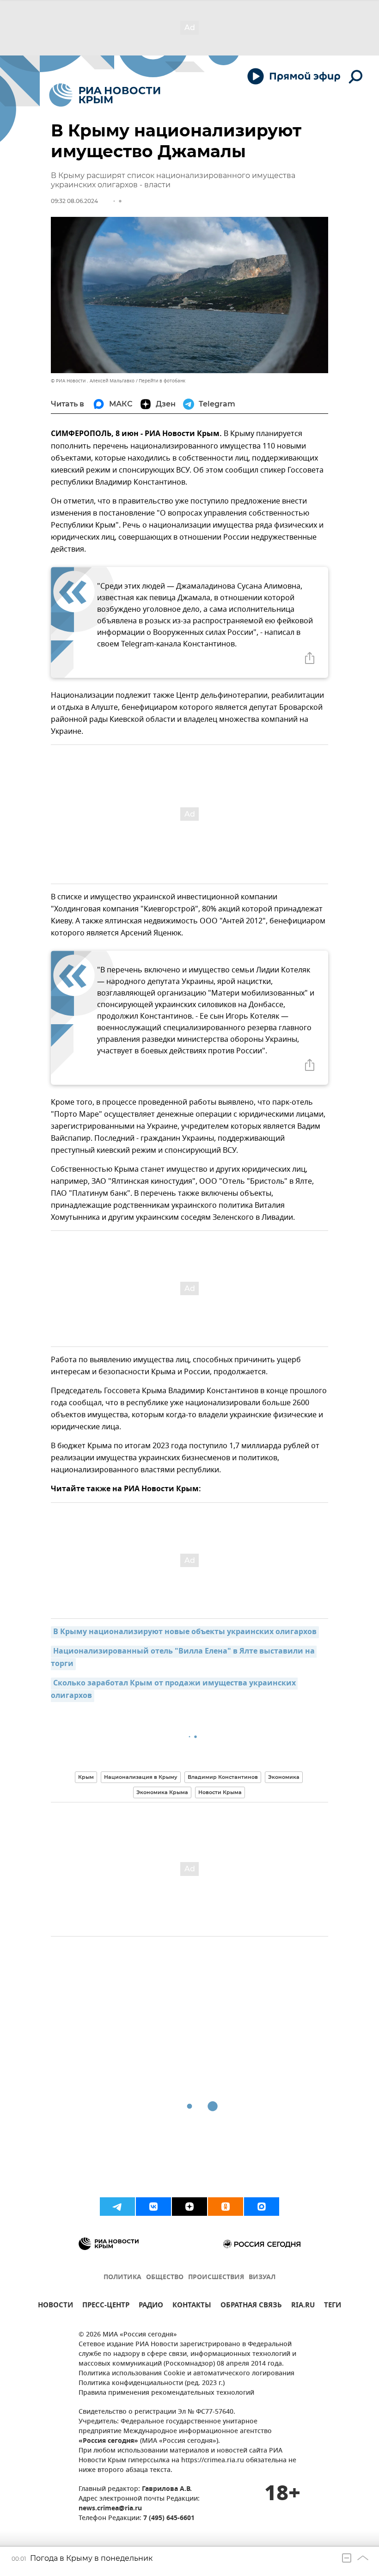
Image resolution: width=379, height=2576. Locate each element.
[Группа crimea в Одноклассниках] (226, 2207)
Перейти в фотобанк (162, 381)
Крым (86, 1777)
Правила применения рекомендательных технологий (166, 2393)
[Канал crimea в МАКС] (262, 2207)
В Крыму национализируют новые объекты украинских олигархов (185, 1632)
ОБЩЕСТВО (165, 2278)
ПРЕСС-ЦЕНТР (106, 2306)
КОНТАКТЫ (192, 2306)
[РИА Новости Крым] (105, 95)
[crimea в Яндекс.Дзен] (189, 2207)
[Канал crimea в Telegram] (117, 2207)
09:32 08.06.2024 (74, 201)
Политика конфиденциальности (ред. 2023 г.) (152, 2383)
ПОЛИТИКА (122, 2278)
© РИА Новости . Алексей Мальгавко (93, 381)
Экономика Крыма (162, 1792)
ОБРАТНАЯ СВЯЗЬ (251, 2306)
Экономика (284, 1777)
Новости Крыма (220, 1792)
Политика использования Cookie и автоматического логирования (186, 2374)
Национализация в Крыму (141, 1777)
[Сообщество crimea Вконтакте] (153, 2207)
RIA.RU (303, 2306)
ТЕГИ (333, 2306)
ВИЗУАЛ (262, 2278)
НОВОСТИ (55, 2306)
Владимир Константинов (223, 1777)
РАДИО (151, 2306)
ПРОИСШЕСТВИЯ (216, 2278)
